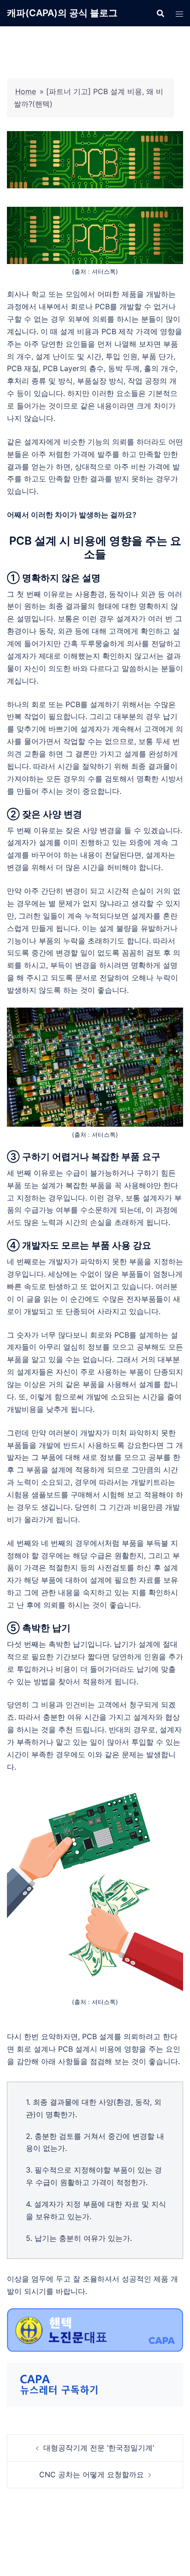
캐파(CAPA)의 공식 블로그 (62, 13)
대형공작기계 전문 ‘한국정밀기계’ (99, 2448)
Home (26, 91)
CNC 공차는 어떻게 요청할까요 (92, 2474)
